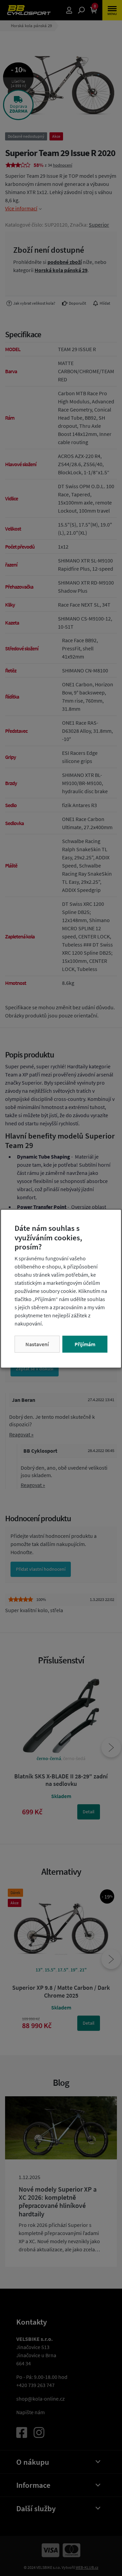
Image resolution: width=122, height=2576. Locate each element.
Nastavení (37, 1344)
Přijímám (85, 1344)
